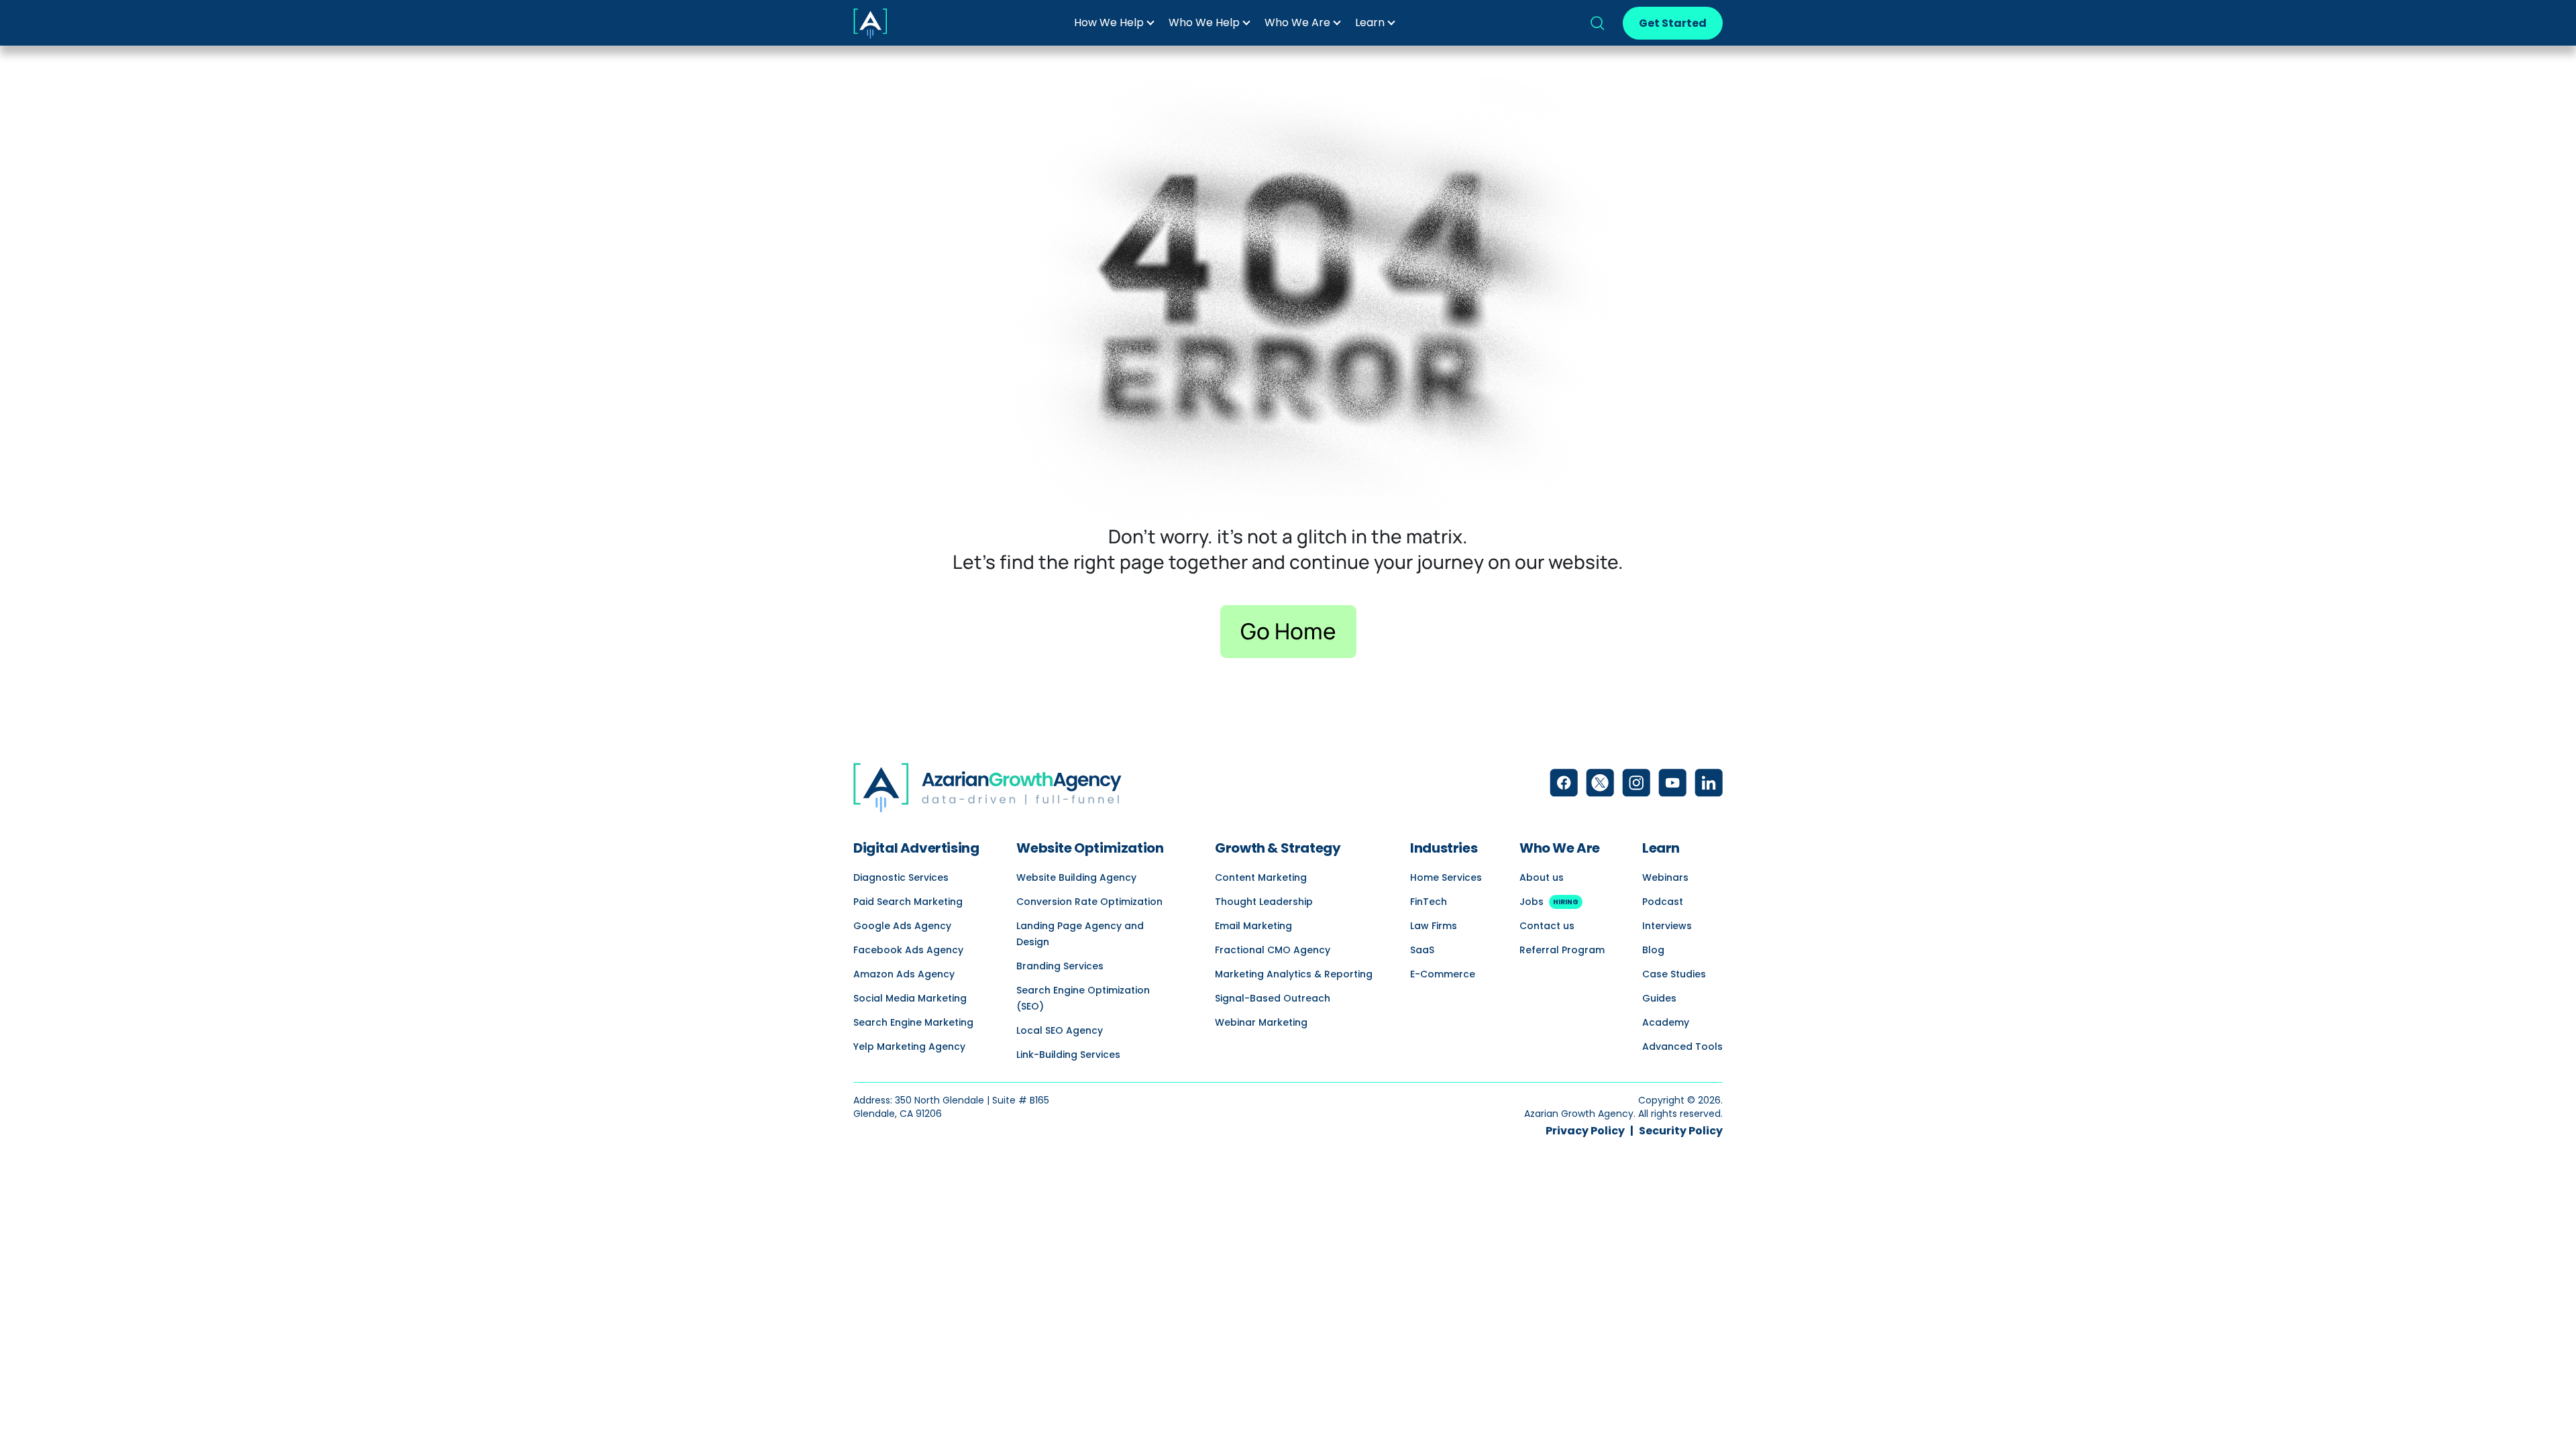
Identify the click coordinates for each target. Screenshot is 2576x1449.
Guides (1659, 998)
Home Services (1446, 877)
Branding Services (1060, 966)
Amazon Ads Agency (904, 974)
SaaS (1422, 950)
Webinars (1665, 877)
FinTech (1429, 902)
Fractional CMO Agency (1273, 950)
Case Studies (1674, 974)
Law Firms (1434, 926)
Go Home (1288, 631)
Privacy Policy (1585, 1131)
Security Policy (1681, 1131)
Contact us (1547, 926)
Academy (1666, 1022)
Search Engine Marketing (913, 1022)
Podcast (1663, 902)
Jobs (1549, 902)
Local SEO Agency (1060, 1030)
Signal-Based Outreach (1273, 998)
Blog (1653, 950)
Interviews (1667, 926)
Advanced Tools (1682, 1046)
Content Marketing (1261, 877)
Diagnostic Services (901, 877)
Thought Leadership (1264, 902)
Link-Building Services (1068, 1055)
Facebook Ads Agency (908, 950)
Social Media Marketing (910, 998)
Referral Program (1562, 950)
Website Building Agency (1076, 877)
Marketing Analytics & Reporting (1294, 974)
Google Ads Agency (902, 926)
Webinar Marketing (1261, 1022)
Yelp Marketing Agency (909, 1046)
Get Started (1673, 23)
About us (1542, 877)
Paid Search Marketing (908, 902)
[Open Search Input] (1597, 23)
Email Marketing (1253, 926)
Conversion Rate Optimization (1089, 902)
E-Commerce (1443, 974)
